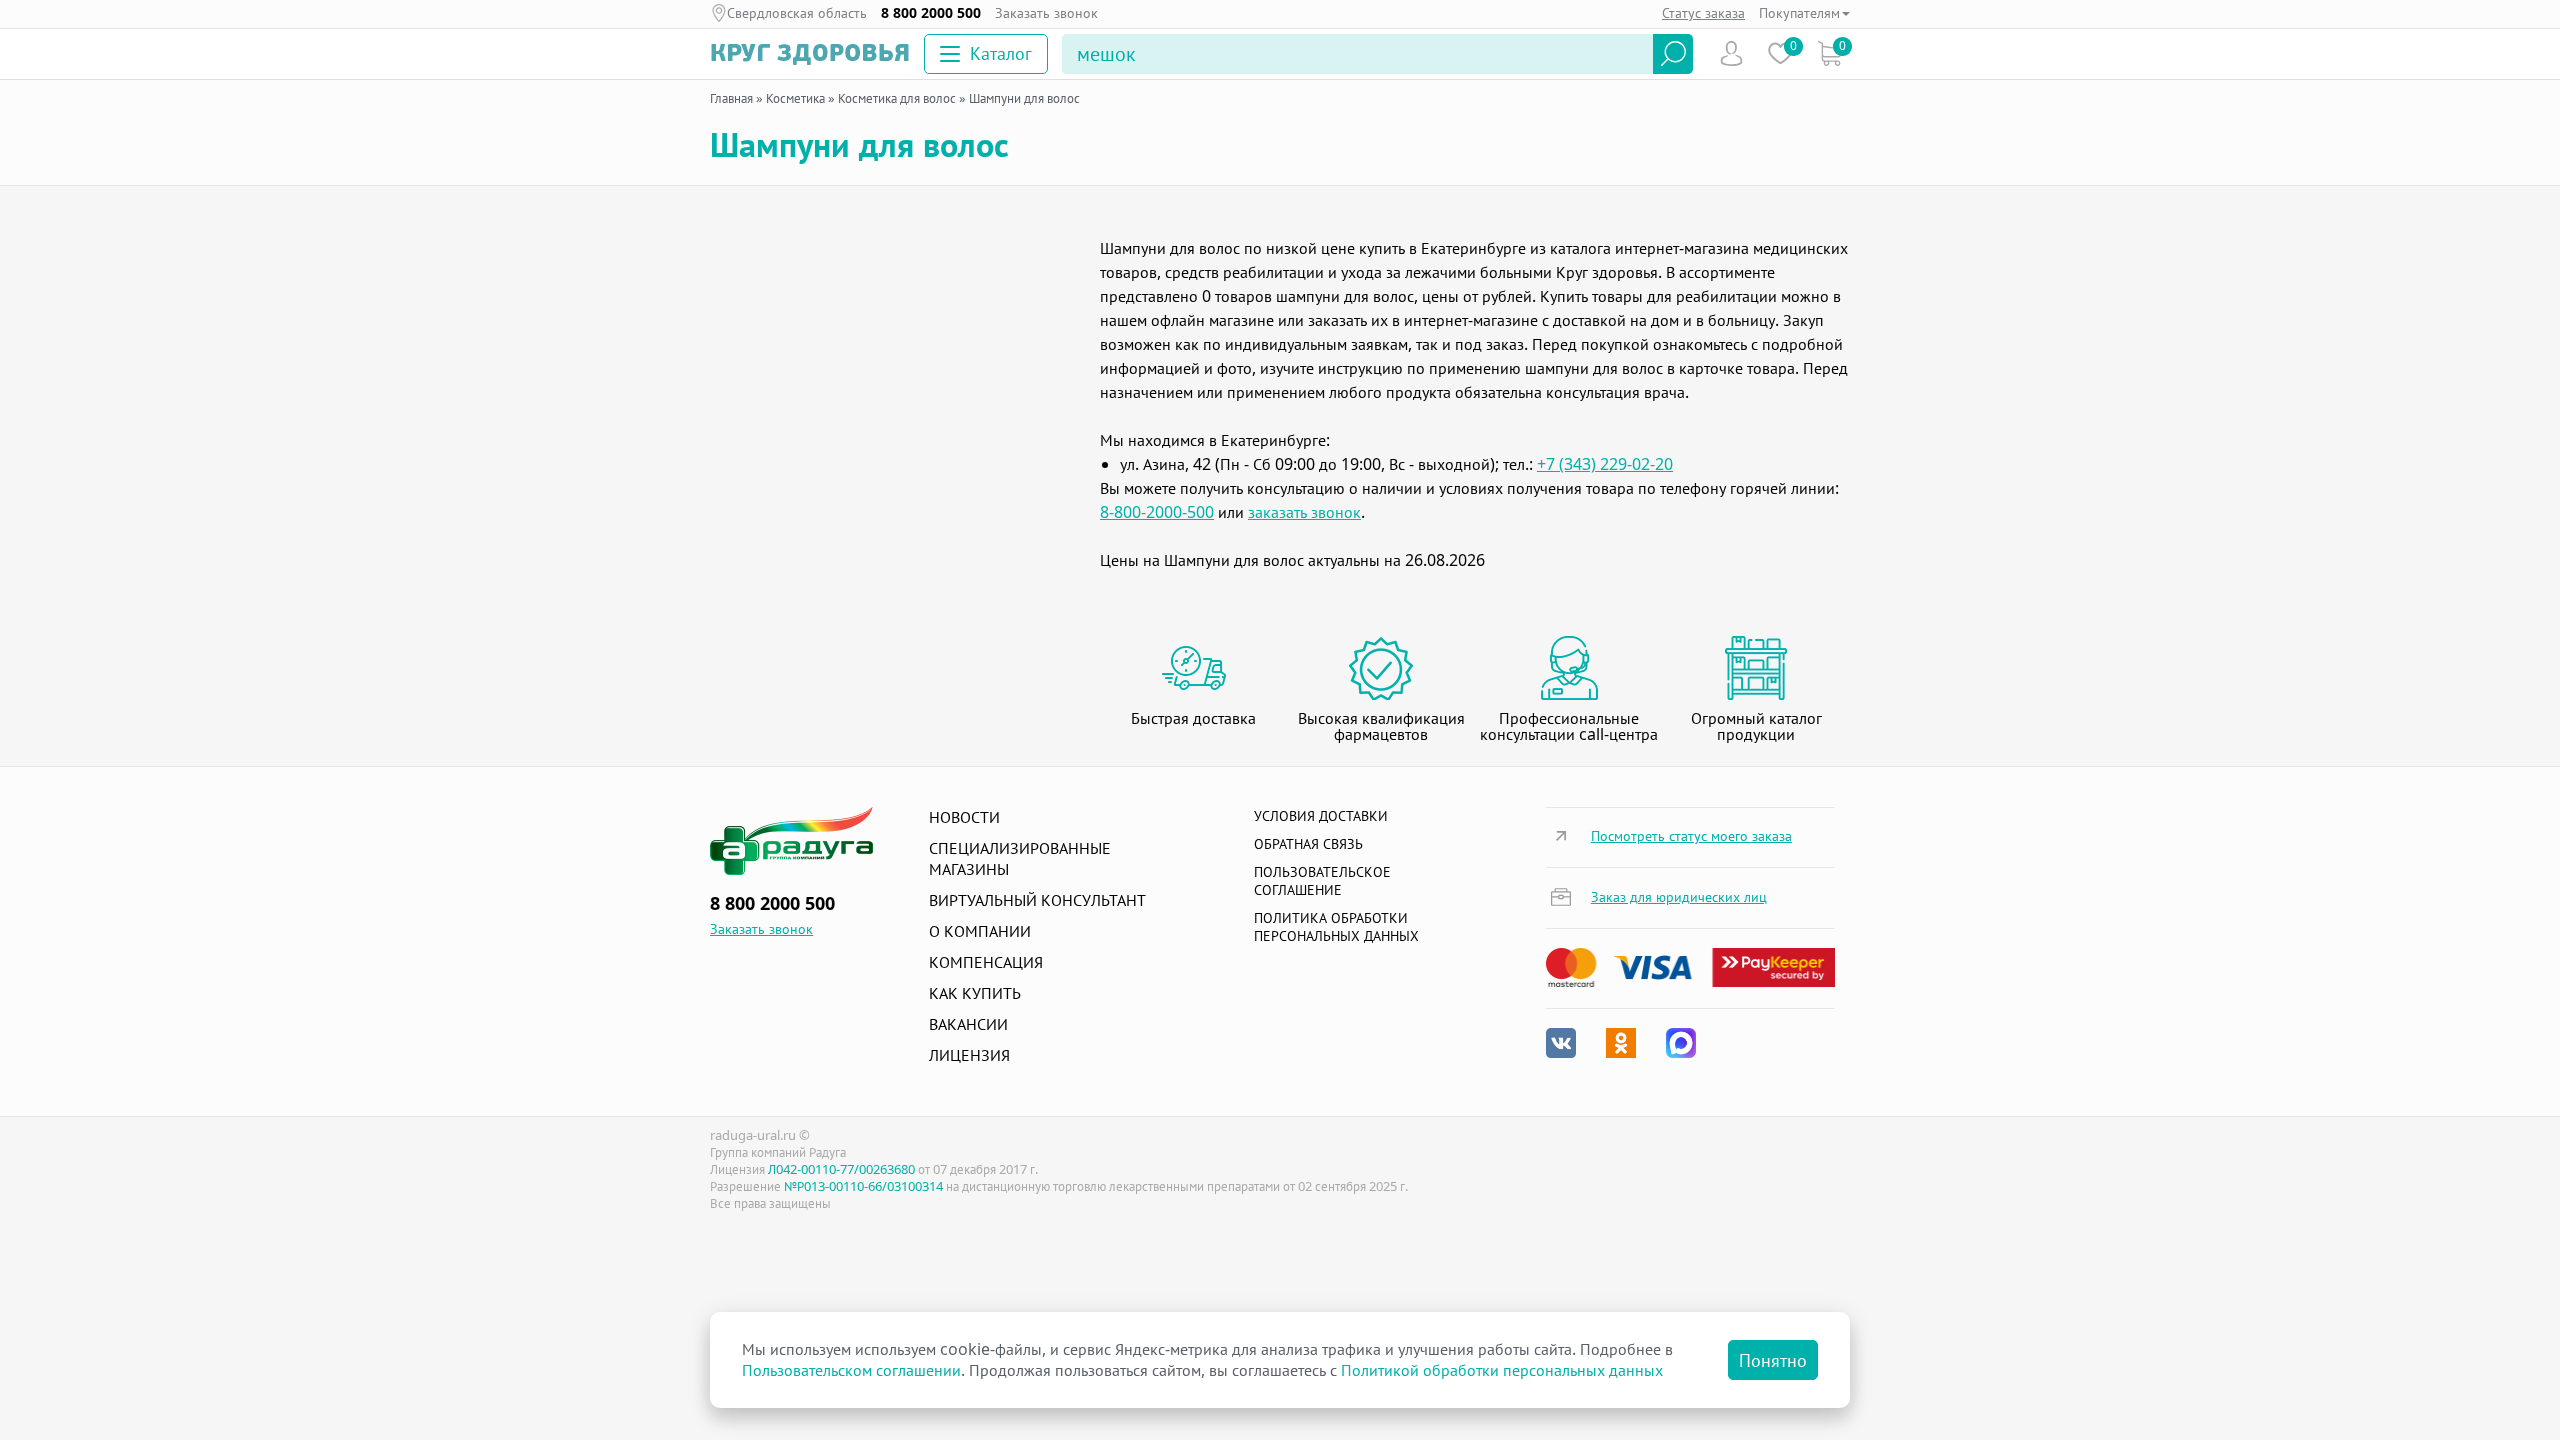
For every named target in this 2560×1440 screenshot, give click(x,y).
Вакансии (968, 1024)
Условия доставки (1321, 815)
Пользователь (1731, 53)
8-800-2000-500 (1157, 512)
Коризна (1829, 53)
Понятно (1773, 1360)
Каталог (1001, 53)
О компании (980, 931)
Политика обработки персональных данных (1336, 926)
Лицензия (969, 1055)
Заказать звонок (1046, 13)
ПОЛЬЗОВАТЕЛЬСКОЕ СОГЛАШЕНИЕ (1322, 880)
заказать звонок (1304, 512)
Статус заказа (1703, 12)
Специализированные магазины (1020, 858)
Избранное (1780, 53)
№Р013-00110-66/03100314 (863, 1186)
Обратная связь (1308, 843)
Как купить (975, 993)
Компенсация (986, 962)
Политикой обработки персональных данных (1502, 1370)
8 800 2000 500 (931, 13)
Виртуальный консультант (1037, 900)
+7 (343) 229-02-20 (1605, 464)
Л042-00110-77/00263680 (841, 1169)
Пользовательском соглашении (851, 1370)
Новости (964, 817)
